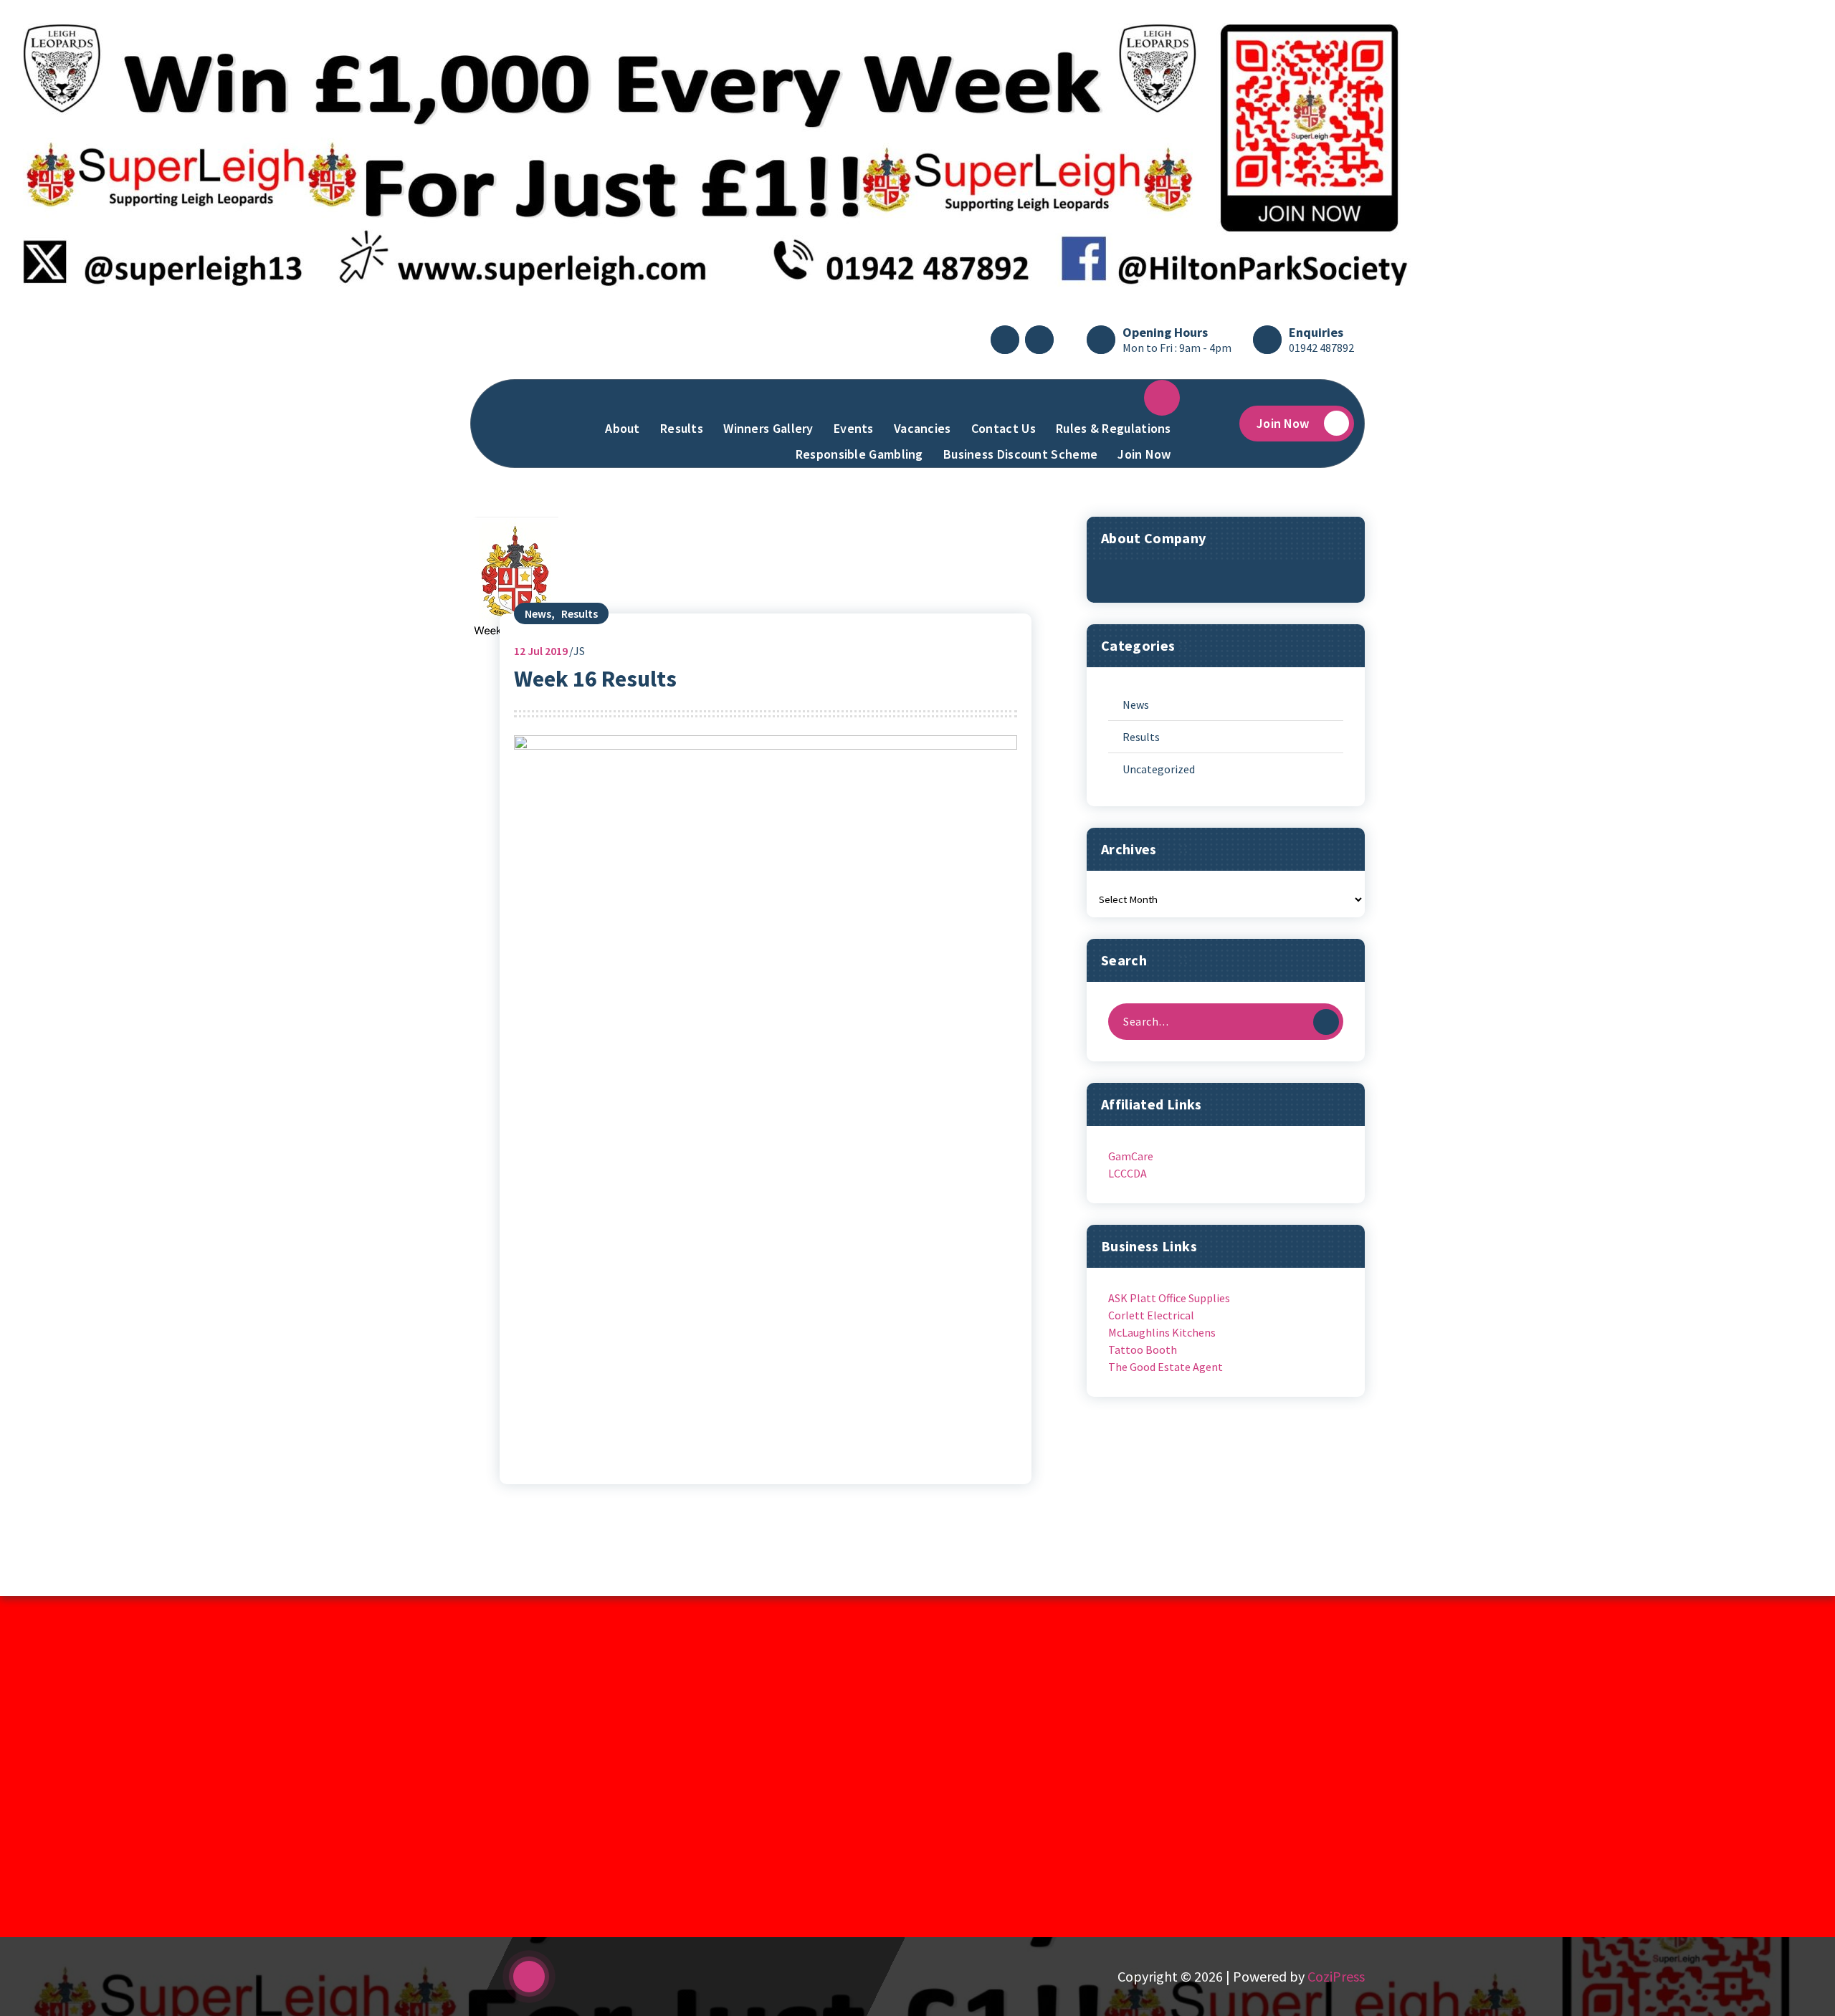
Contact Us (1004, 428)
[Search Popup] (1214, 424)
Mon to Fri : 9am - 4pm (1177, 348)
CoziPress (1336, 1976)
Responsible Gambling (859, 454)
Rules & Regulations (1114, 428)
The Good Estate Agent (1166, 1367)
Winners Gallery (768, 428)
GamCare (1131, 1156)
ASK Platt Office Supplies (1169, 1298)
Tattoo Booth (1143, 1349)
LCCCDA (1128, 1173)
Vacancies (923, 428)
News (538, 613)
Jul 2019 (541, 651)
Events (854, 428)
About (623, 428)
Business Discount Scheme (1020, 454)
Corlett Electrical (1151, 1315)
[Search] (1326, 1022)
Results (682, 428)
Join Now (1144, 454)
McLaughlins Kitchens (1162, 1332)
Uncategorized (1159, 769)
